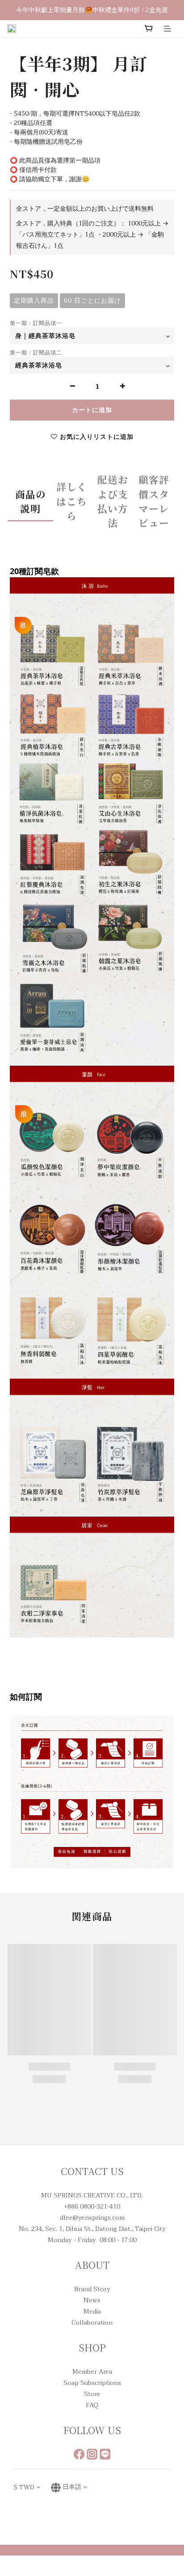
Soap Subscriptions (92, 2383)
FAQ (92, 2405)
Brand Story (92, 2289)
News (92, 2300)
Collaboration (92, 2323)
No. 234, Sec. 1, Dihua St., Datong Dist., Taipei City (92, 2229)
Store (92, 2394)
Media (92, 2311)
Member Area (92, 2372)
